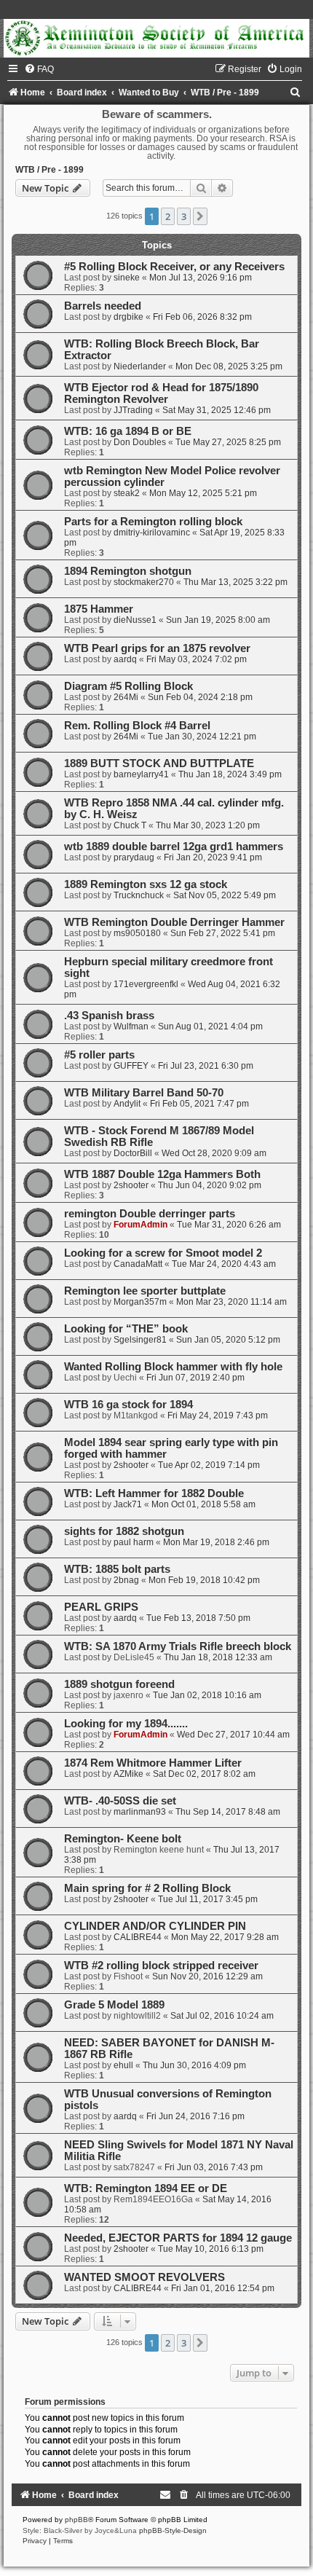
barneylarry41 (141, 774)
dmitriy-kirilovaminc (152, 533)
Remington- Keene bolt (123, 1839)
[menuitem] (39, 69)
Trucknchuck (139, 895)
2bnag (126, 1580)
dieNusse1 (135, 620)
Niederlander (140, 366)
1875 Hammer (99, 609)
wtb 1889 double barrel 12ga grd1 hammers (174, 847)
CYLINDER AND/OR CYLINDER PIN (155, 1926)
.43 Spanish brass (109, 1016)
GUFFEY (131, 1066)
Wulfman (131, 1026)
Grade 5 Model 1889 (114, 2005)
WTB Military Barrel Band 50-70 (144, 1093)
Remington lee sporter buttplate (145, 1291)
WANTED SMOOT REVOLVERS (144, 2277)
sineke (127, 278)
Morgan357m (140, 1302)
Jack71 (128, 1504)
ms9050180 (137, 933)
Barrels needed (103, 306)
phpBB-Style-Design (173, 2530)
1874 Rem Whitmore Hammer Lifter (153, 1763)
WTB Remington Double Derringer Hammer (174, 922)
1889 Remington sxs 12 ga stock (146, 884)
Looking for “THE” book (126, 1329)
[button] (200, 216)
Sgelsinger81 (140, 1340)
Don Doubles (140, 442)
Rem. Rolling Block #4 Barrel (137, 726)
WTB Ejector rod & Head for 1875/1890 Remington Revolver (161, 393)
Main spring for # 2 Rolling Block (147, 1888)
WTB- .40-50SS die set (120, 1801)
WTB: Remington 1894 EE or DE (146, 2188)
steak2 (127, 493)
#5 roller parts (99, 1055)
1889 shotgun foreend (119, 1684)
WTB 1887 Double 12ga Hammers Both (162, 1174)
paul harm (134, 1542)
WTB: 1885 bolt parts (117, 1569)
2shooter (131, 1185)
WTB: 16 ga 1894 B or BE (128, 431)
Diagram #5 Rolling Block (128, 686)
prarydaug (134, 857)
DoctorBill (133, 1153)
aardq (125, 659)
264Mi (126, 697)
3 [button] (184, 216)
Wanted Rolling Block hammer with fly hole (173, 1367)
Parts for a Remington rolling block (153, 522)
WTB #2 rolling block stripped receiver (161, 1966)
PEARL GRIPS (101, 1607)
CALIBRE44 (138, 1937)
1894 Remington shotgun (128, 571)
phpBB (76, 2520)
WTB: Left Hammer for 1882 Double (154, 1493)
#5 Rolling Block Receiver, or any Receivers (174, 267)
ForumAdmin (140, 1225)
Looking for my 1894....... (126, 1724)
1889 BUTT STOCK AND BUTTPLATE (159, 763)
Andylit (127, 1104)
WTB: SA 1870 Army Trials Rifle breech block (178, 1646)
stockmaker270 (144, 582)
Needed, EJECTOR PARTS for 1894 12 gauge (178, 2238)
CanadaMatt (138, 1264)
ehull (123, 2065)
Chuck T (130, 825)
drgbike (128, 317)
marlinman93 (140, 1812)
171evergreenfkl (146, 984)
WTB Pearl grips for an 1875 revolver (157, 648)
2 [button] (168, 216)
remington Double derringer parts (150, 1214)
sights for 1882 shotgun (124, 1531)
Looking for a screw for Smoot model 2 (163, 1253)
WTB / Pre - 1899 (49, 170)
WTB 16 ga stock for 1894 (128, 1405)
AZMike (128, 1774)
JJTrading (133, 410)
